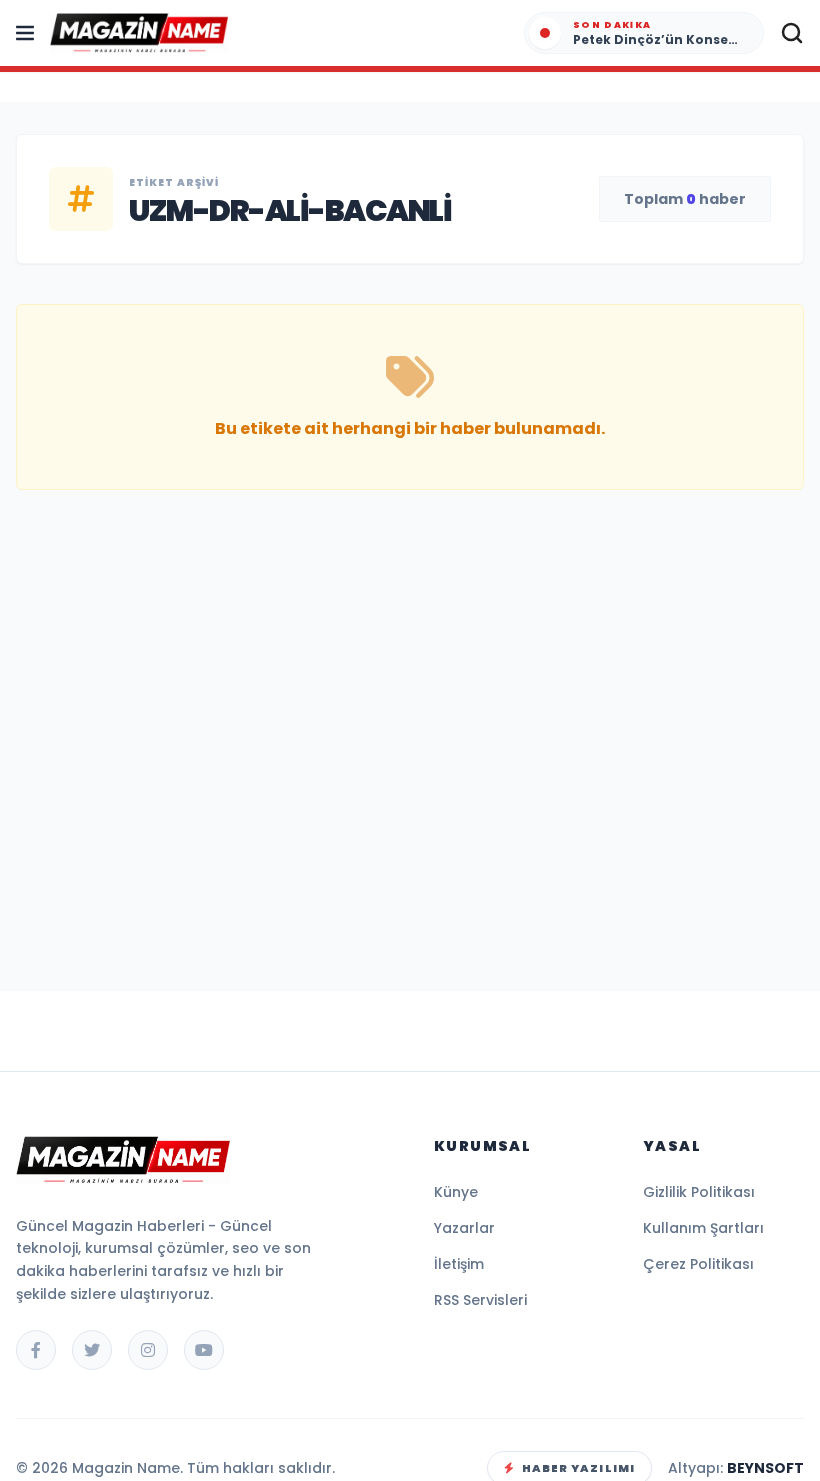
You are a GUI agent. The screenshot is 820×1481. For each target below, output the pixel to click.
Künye (456, 1192)
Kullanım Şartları (703, 1228)
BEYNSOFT (765, 1468)
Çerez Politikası (698, 1264)
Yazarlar (464, 1228)
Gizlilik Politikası (699, 1192)
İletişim (459, 1264)
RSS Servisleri (480, 1300)
